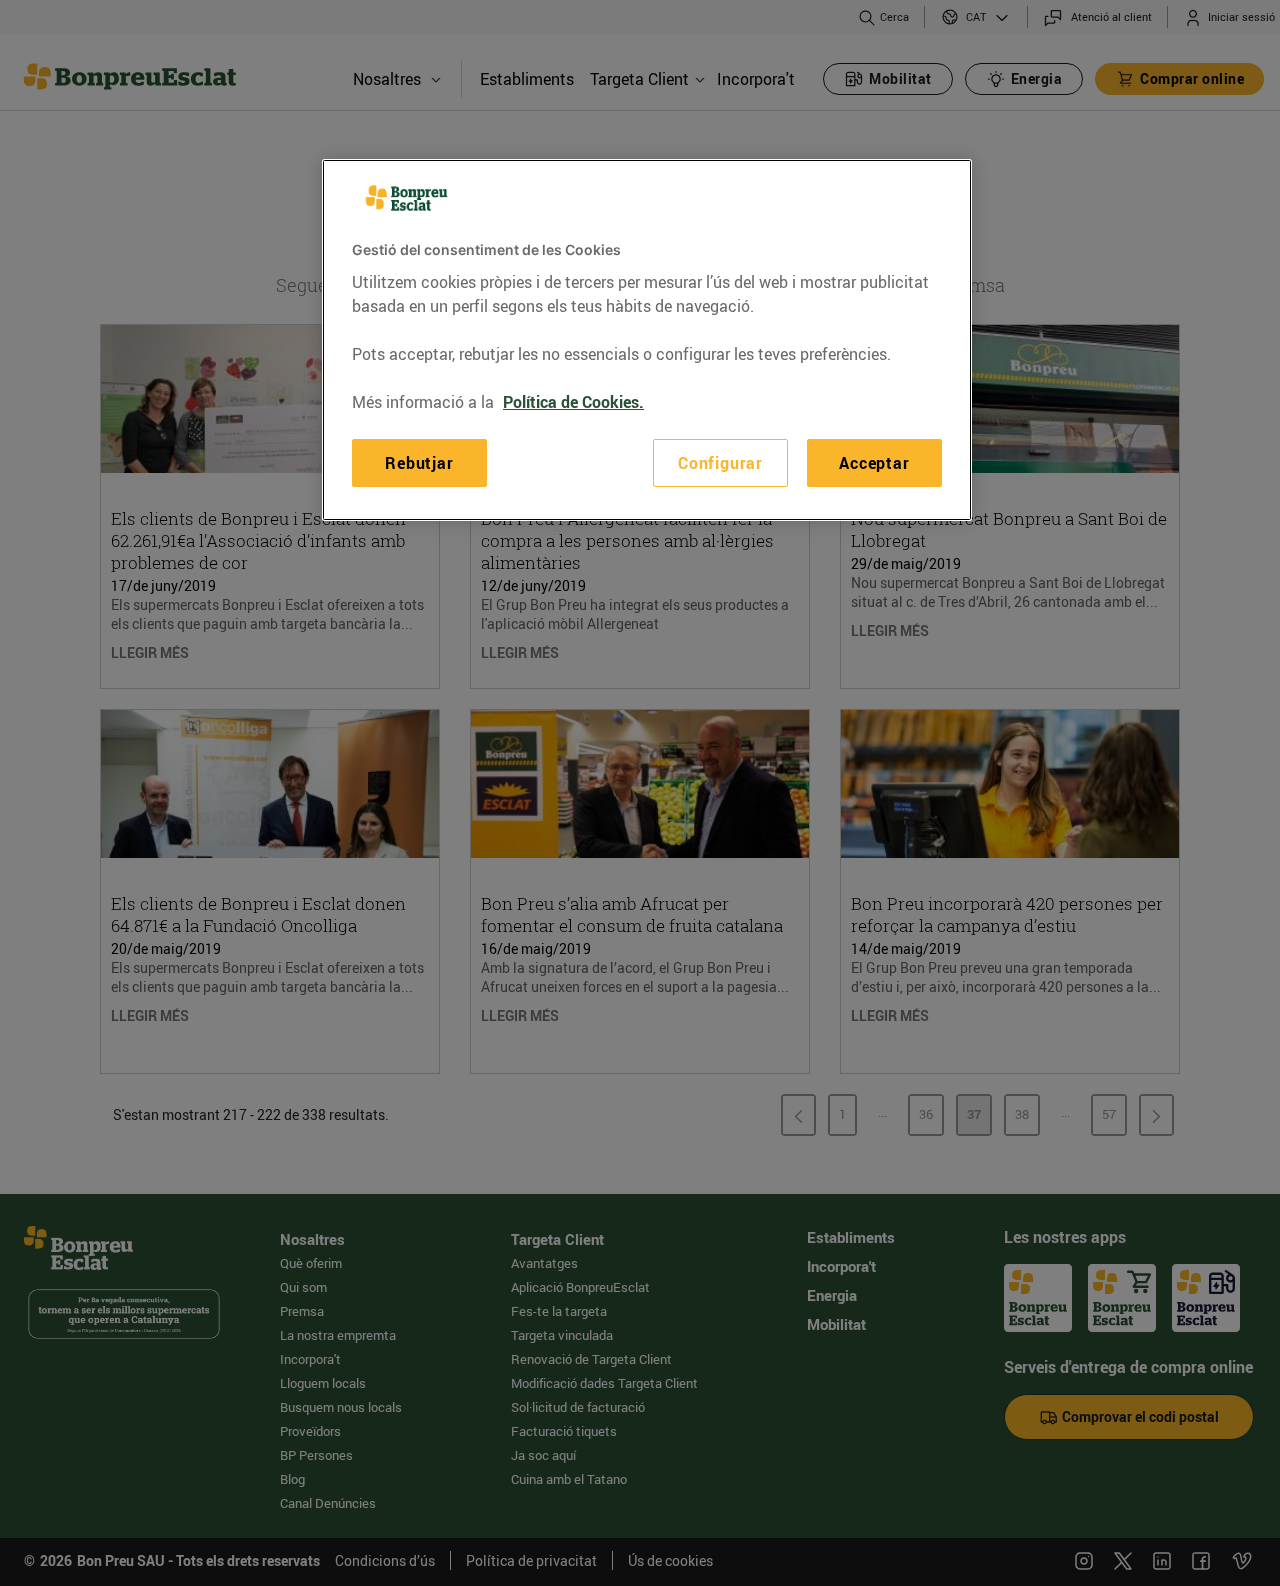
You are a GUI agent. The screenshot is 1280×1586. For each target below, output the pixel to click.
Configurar (720, 462)
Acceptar (874, 462)
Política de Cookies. (573, 401)
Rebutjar (419, 462)
